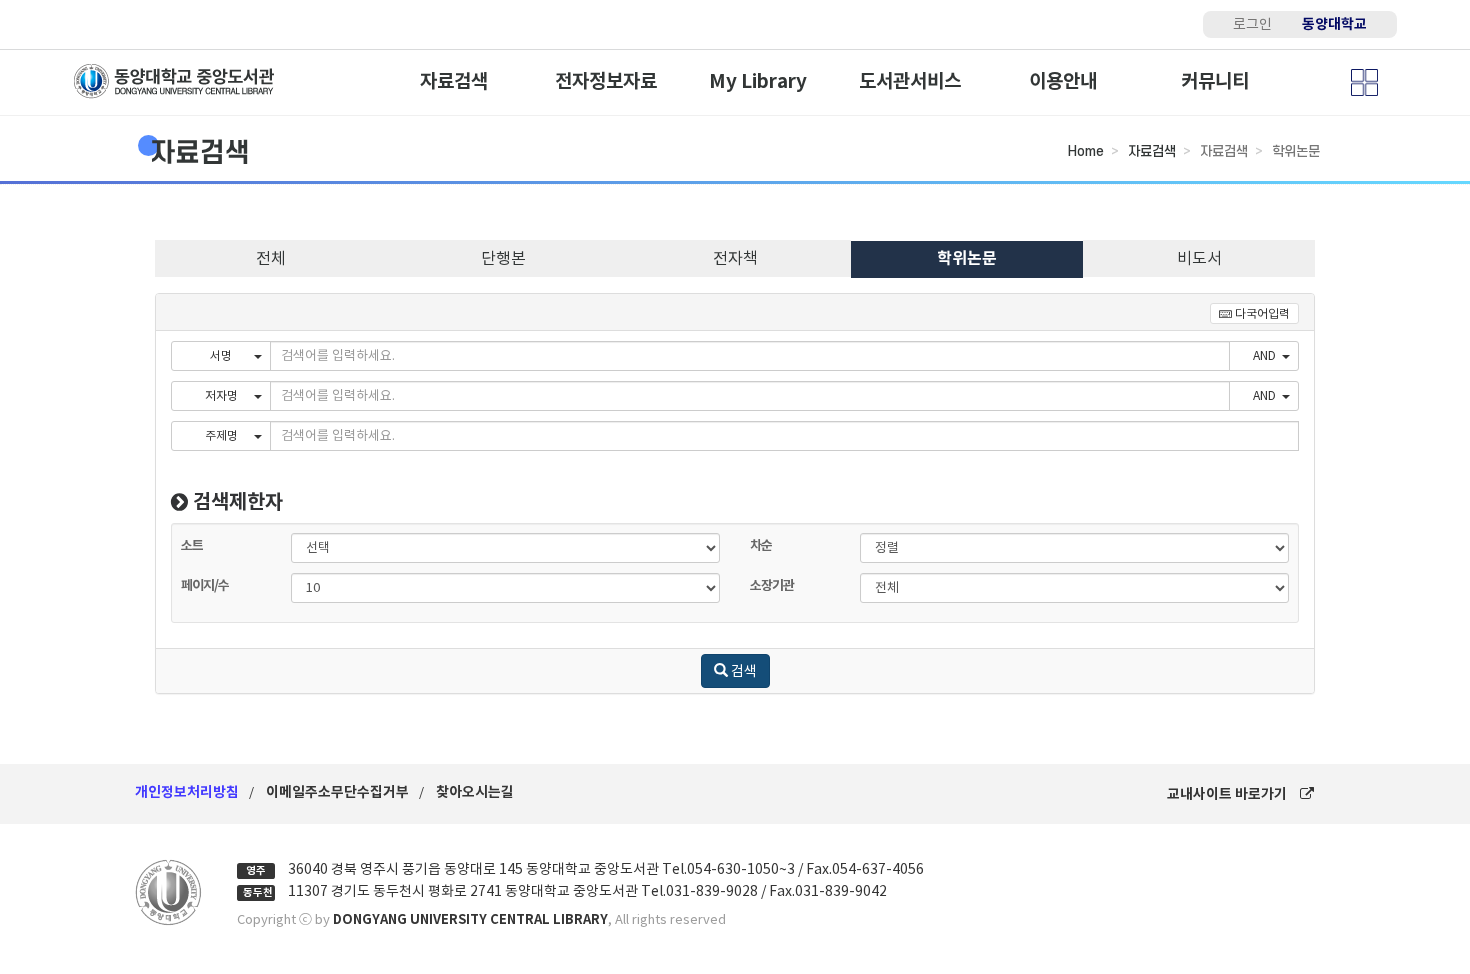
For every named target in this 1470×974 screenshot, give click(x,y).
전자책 (735, 258)
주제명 (221, 435)
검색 (742, 671)
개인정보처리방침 (187, 792)
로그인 (1252, 24)
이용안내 (1063, 81)
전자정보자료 (606, 81)
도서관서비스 (910, 81)
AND (1264, 355)
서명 (221, 355)
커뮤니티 (1215, 81)
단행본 (503, 258)
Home (1086, 151)
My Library (758, 81)
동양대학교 (1334, 24)
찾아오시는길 (475, 792)
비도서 (1199, 258)
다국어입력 (1261, 313)
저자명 (221, 395)
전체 (271, 258)
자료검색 (454, 81)
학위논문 (967, 258)
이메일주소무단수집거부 (337, 792)
